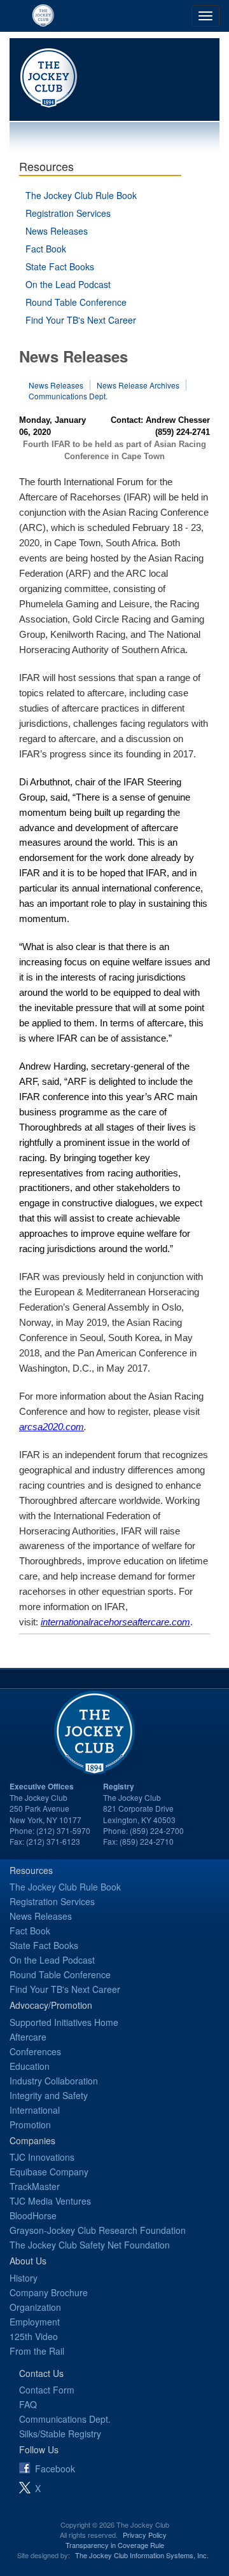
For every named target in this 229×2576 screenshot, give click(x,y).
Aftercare (28, 2037)
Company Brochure (49, 2292)
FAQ (28, 2404)
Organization (35, 2307)
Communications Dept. (68, 396)
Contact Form (47, 2390)
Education (30, 2066)
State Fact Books (60, 266)
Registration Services (68, 213)
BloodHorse (33, 2215)
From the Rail (37, 2351)
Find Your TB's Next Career (81, 320)
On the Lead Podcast (68, 284)
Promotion (30, 2125)
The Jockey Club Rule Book (81, 195)
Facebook (55, 2469)
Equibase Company (49, 2172)
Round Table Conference (76, 302)
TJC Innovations (42, 2157)
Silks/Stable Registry (60, 2434)
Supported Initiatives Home (64, 2022)
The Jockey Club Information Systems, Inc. (142, 2555)
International (35, 2110)
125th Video (34, 2336)
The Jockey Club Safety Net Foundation (90, 2245)
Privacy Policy (145, 2535)
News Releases (57, 231)
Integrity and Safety (49, 2095)
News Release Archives (138, 385)
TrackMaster (35, 2186)
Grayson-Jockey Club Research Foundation (98, 2230)
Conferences (35, 2051)
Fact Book (46, 249)
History (24, 2278)
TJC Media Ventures (50, 2201)
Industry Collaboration (54, 2081)
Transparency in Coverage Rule (115, 2545)
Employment (35, 2322)
